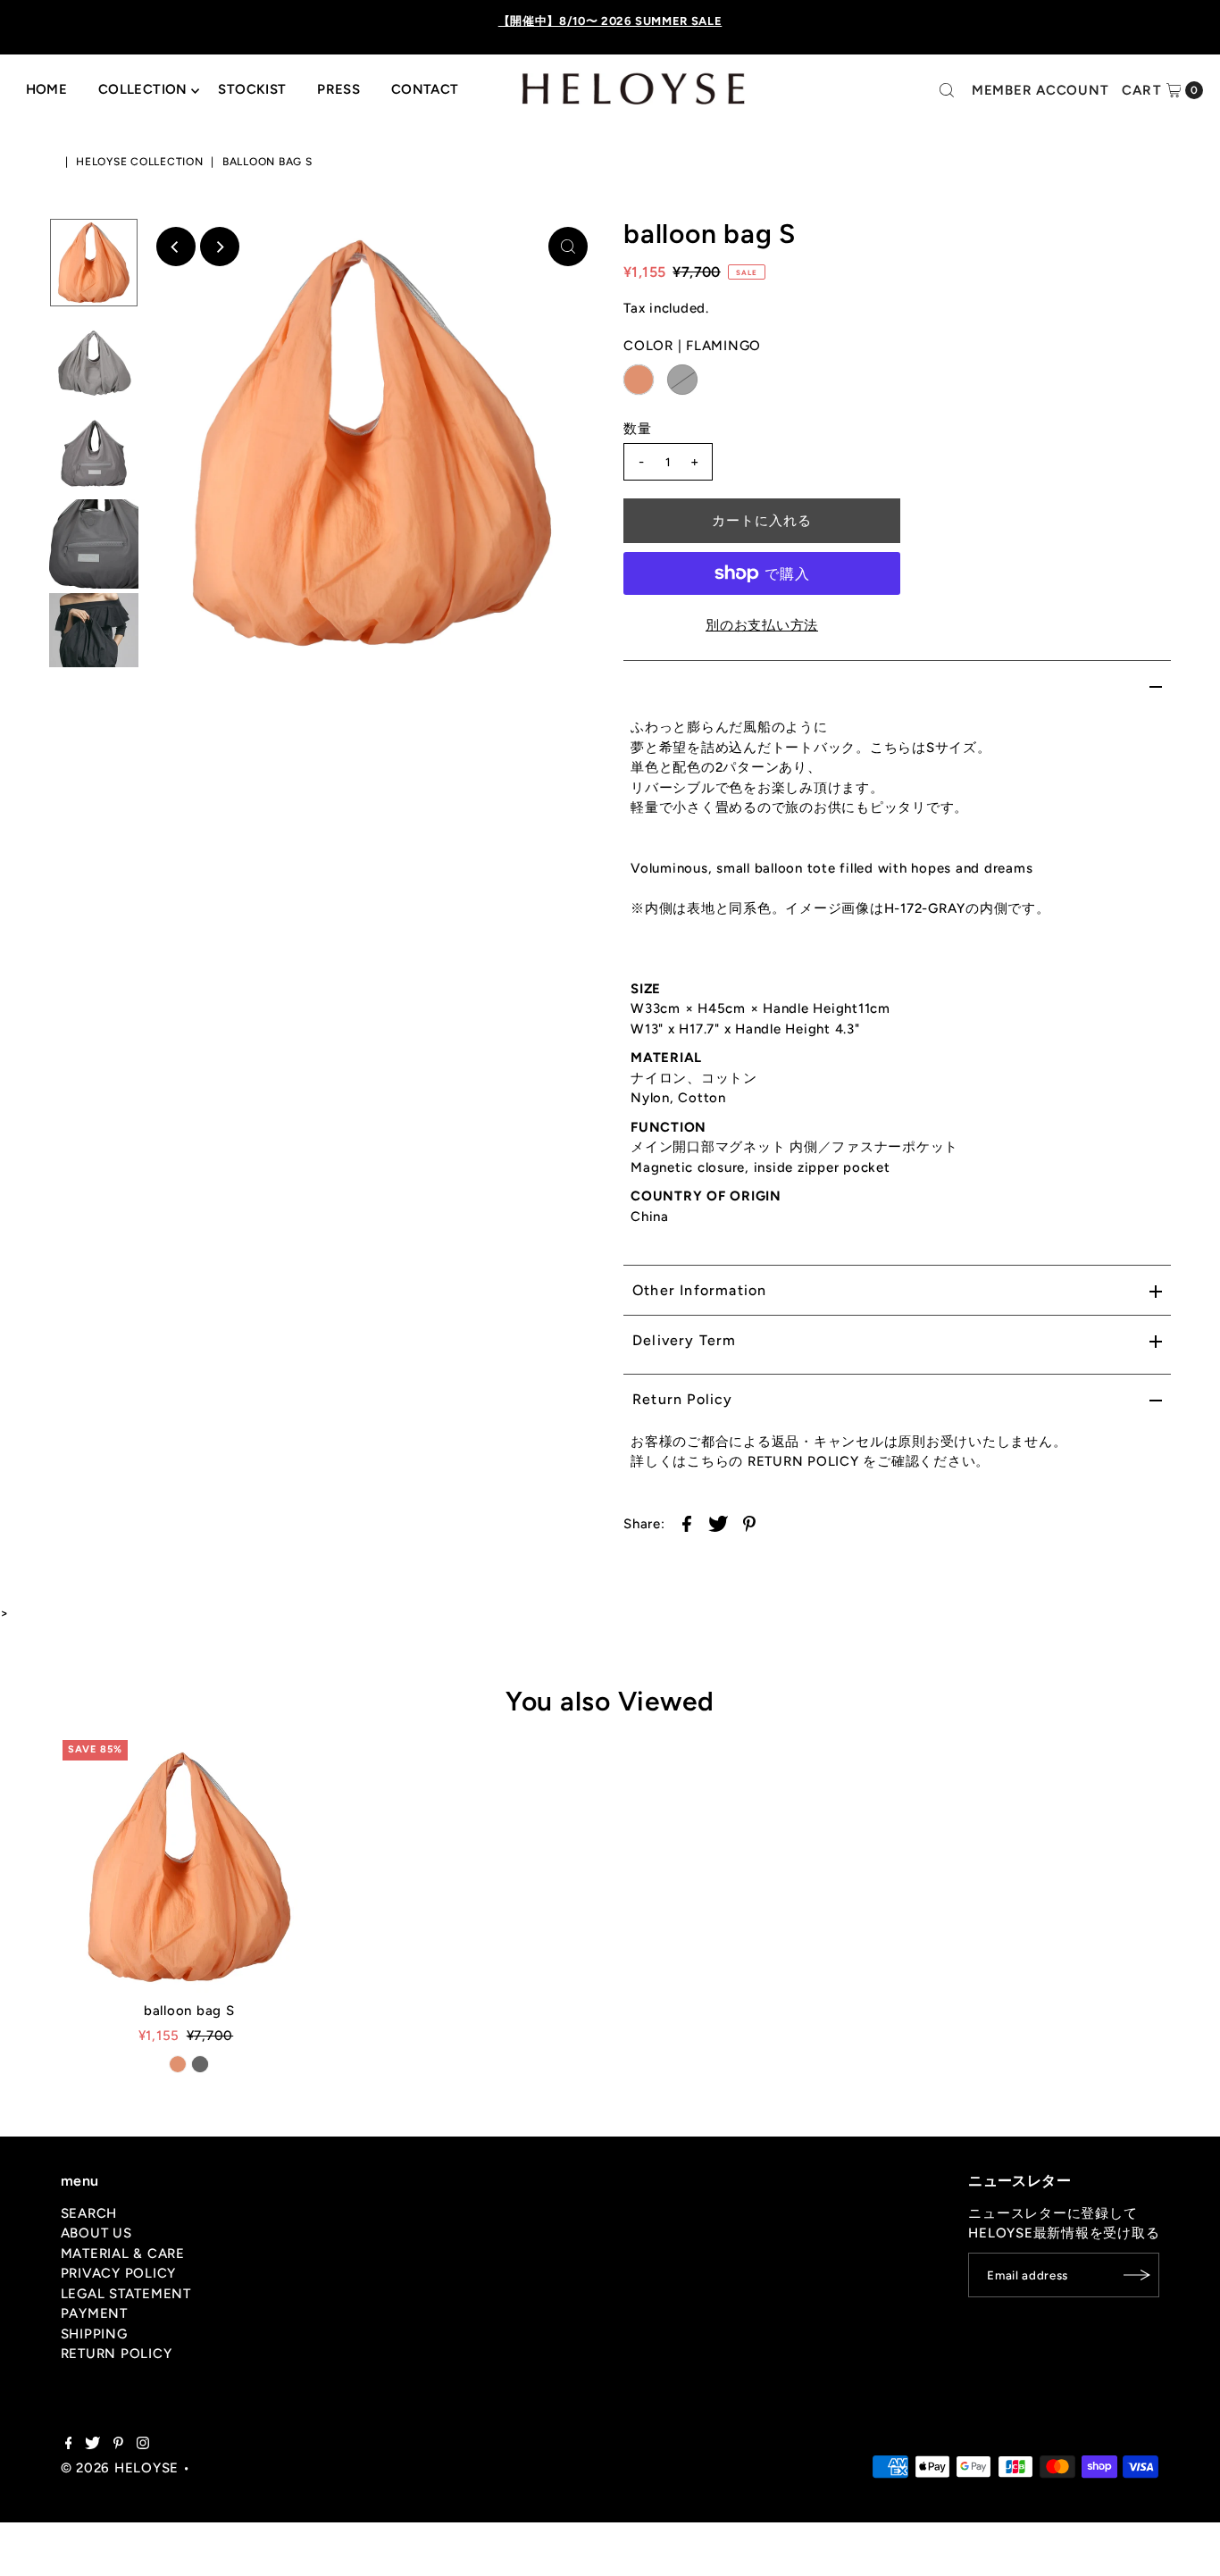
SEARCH (89, 2213)
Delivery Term (685, 1340)
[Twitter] (92, 2445)
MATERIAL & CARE (123, 2254)
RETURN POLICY (117, 2354)
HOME (47, 89)
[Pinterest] (118, 2445)
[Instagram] (143, 2445)
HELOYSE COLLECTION (140, 162)
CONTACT (425, 89)
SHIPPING (94, 2334)
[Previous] (176, 247)
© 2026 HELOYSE (120, 2468)
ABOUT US (96, 2233)
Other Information (699, 1290)
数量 (638, 429)
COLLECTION (143, 89)
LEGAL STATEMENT (126, 2294)
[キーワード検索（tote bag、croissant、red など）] (947, 90)
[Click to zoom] (568, 247)
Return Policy (683, 1399)
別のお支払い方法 (762, 625)
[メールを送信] (1137, 2275)
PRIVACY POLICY (119, 2273)
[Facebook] (69, 2445)
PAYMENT (94, 2313)
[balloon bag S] (189, 1867)
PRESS (338, 89)
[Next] (220, 247)
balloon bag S (189, 2011)
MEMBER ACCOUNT (1040, 90)
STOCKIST (252, 89)
